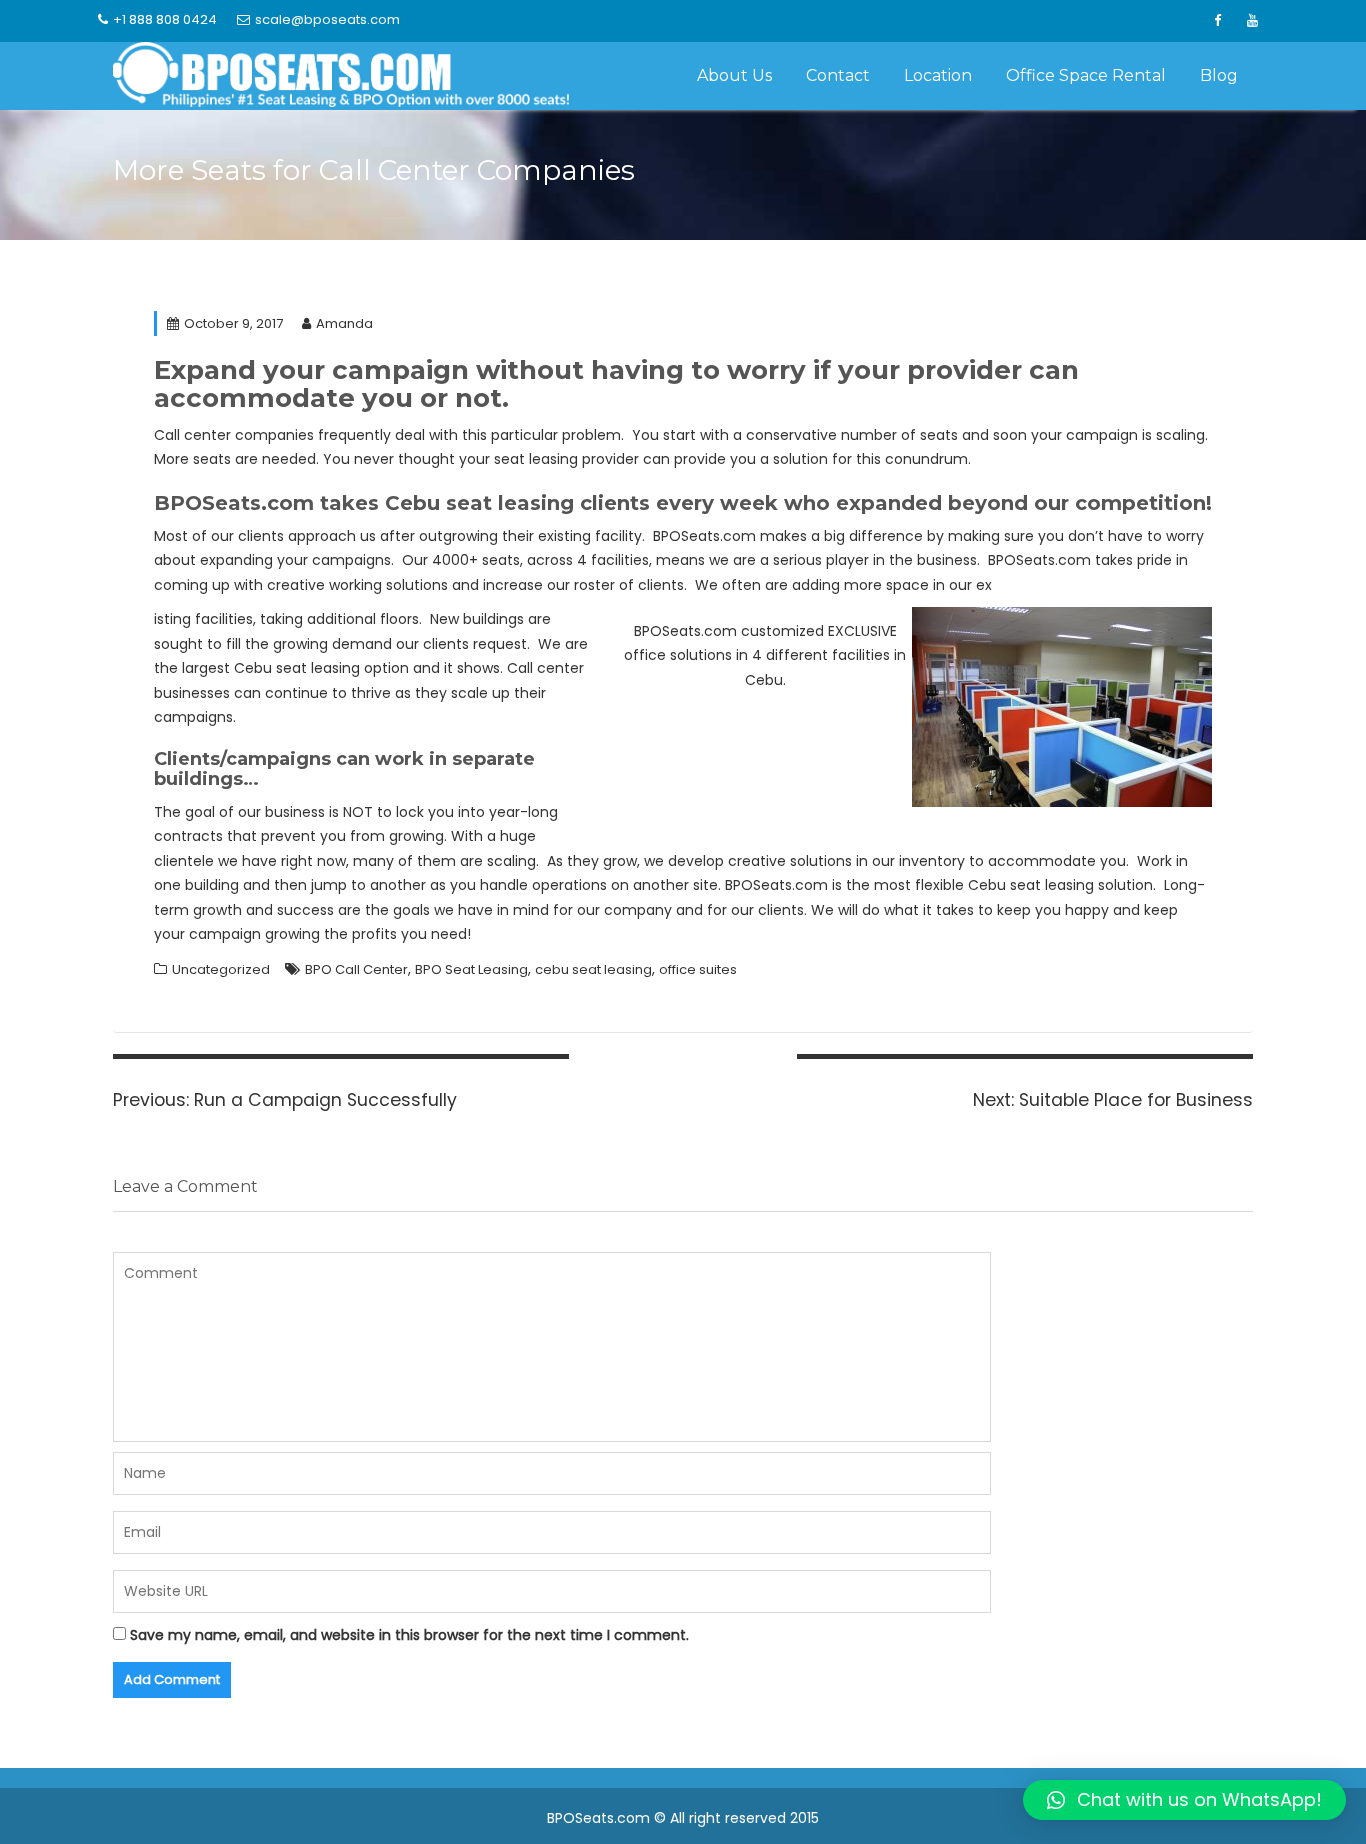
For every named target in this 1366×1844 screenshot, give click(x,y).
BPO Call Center (356, 969)
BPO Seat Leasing (471, 969)
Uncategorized (221, 969)
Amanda (344, 323)
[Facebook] (1217, 21)
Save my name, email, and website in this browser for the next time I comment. (409, 1635)
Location (938, 75)
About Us (734, 75)
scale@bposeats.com (327, 19)
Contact (838, 75)
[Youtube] (1252, 21)
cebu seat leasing (593, 969)
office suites (698, 969)
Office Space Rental (1086, 75)
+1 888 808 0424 (165, 19)
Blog (1219, 75)
